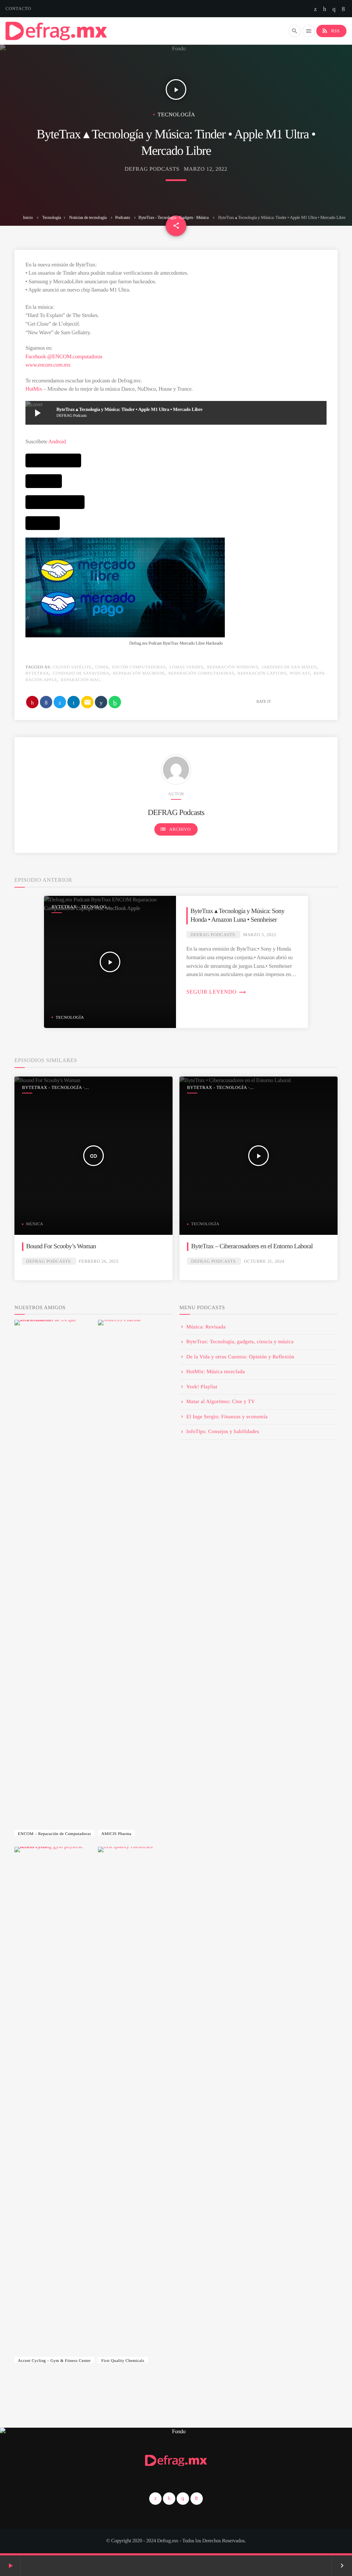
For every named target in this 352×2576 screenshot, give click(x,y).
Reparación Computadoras (201, 673)
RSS (331, 31)
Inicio (28, 217)
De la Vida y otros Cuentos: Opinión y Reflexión (240, 1357)
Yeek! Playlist (202, 1387)
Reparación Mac (80, 680)
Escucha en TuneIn (43, 523)
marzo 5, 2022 (260, 935)
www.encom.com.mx (48, 365)
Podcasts (123, 217)
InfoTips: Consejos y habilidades (223, 1432)
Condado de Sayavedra (81, 673)
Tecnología (52, 217)
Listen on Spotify (44, 481)
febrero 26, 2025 (99, 1261)
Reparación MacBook (139, 673)
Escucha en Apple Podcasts (53, 460)
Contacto (18, 8)
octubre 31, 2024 (264, 1261)
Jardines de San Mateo (289, 667)
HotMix (34, 389)
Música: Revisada (206, 1327)
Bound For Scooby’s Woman (61, 1246)
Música (35, 1224)
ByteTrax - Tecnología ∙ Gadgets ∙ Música (174, 217)
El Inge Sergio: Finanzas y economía (227, 1417)
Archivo (175, 829)
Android (57, 442)
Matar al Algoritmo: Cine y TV (221, 1402)
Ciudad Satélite (72, 667)
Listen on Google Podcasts (55, 502)
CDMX (102, 667)
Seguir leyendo (216, 992)
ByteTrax (37, 673)
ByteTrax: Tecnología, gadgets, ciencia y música (240, 1342)
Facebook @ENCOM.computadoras (64, 357)
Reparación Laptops (262, 673)
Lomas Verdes (186, 667)
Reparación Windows (232, 667)
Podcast (300, 673)
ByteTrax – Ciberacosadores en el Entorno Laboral (252, 1246)
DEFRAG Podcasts (152, 169)
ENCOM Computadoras (139, 667)
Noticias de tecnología (88, 217)
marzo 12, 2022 (206, 169)
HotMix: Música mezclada (216, 1372)
